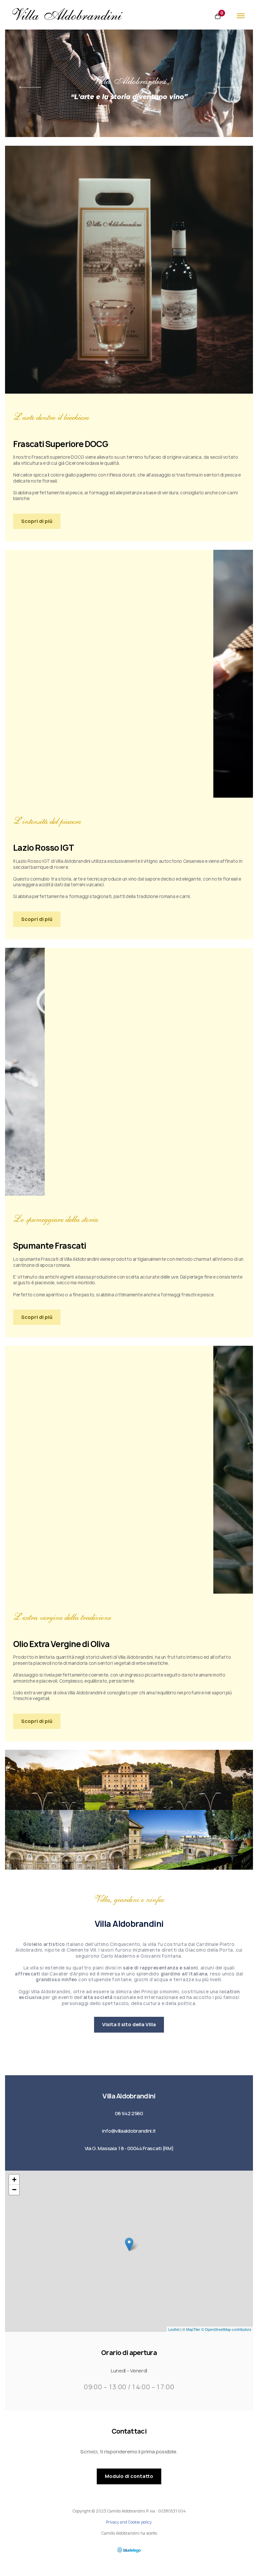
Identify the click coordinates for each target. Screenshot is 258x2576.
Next (228, 87)
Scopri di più (37, 521)
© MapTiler (191, 2329)
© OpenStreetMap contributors (226, 2329)
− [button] (14, 2190)
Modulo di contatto (129, 2476)
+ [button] (14, 2180)
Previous (30, 87)
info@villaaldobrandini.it (129, 2131)
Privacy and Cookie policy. (129, 2522)
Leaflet (174, 2329)
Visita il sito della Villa (129, 2025)
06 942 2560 (129, 2114)
